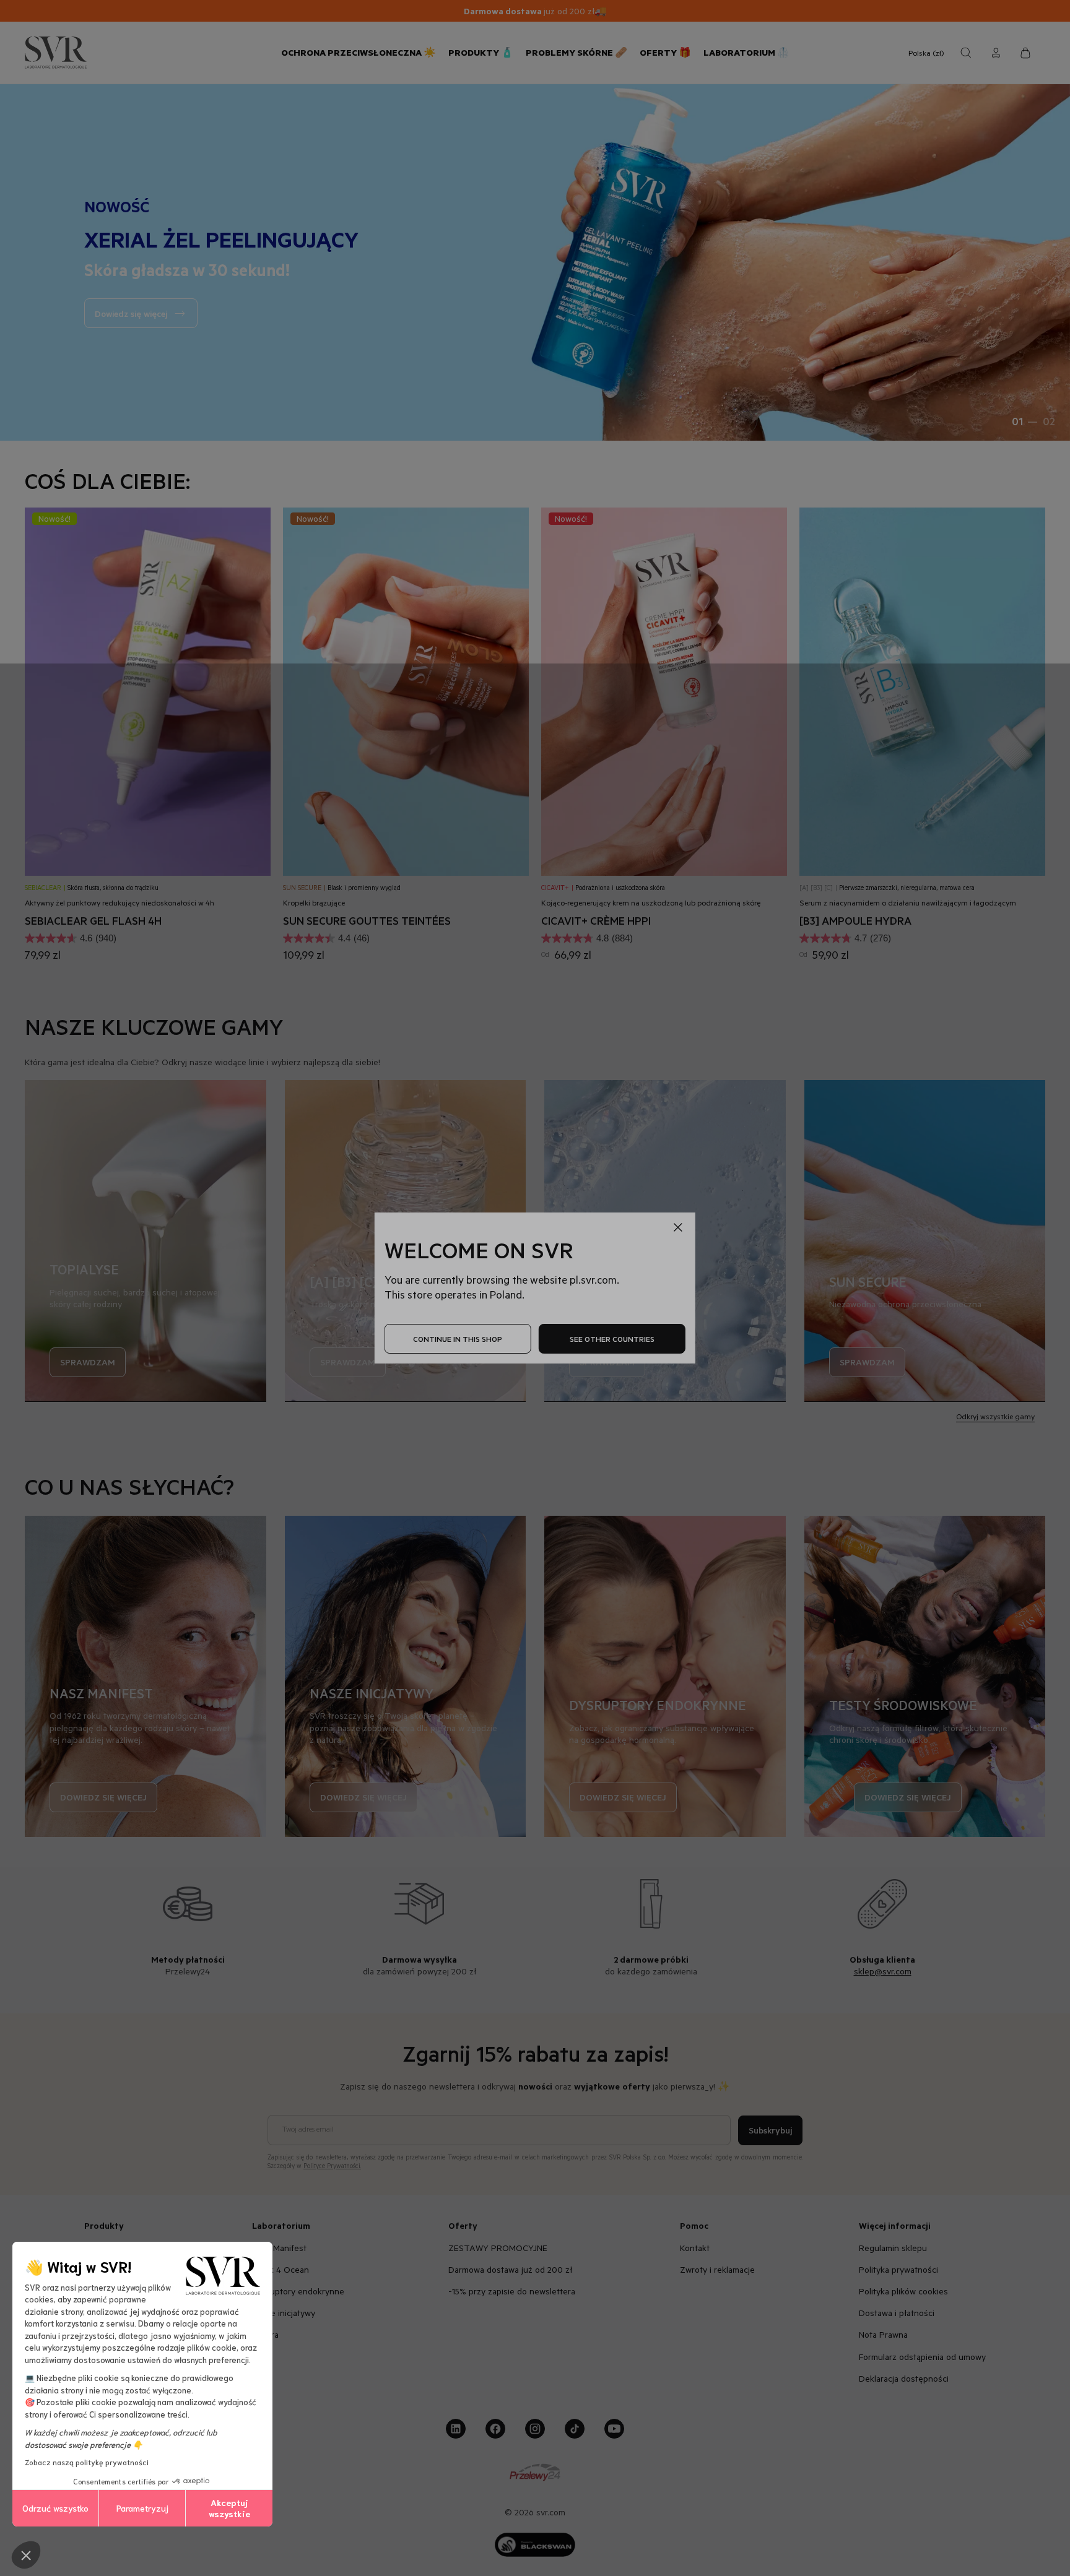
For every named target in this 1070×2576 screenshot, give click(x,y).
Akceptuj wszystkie (229, 2508)
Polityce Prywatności (1000, 1492)
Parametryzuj (142, 2508)
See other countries (612, 1339)
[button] (26, 2555)
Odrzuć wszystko (55, 2508)
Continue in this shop (458, 1339)
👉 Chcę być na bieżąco (959, 1390)
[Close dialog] (1042, 1077)
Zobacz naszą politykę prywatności (87, 2462)
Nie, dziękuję (959, 1432)
